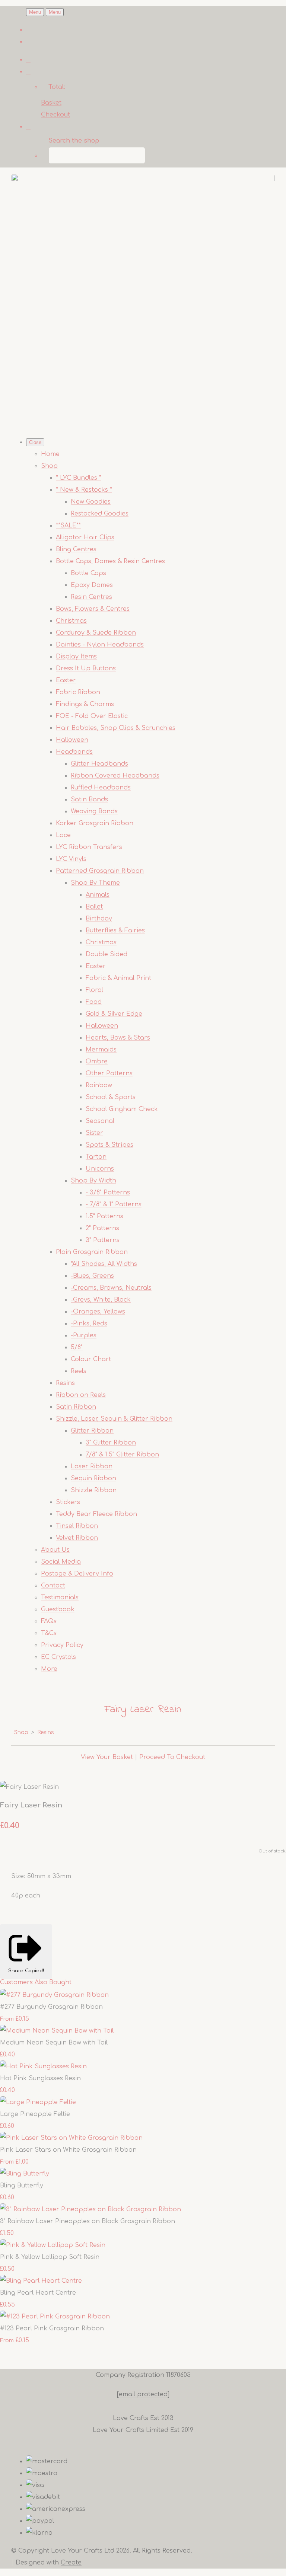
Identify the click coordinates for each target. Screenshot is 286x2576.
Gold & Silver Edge (114, 1014)
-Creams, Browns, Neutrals (111, 1288)
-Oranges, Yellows (98, 1312)
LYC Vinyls (71, 859)
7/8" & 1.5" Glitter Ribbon (122, 1455)
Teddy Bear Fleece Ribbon (96, 1514)
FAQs (49, 1621)
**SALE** (68, 526)
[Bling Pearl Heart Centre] (41, 2281)
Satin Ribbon (76, 1407)
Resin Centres (91, 597)
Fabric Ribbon (78, 692)
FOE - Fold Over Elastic (92, 716)
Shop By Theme (95, 883)
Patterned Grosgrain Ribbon (100, 871)
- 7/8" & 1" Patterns (114, 1204)
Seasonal (100, 1121)
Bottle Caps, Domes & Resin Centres (110, 561)
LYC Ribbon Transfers (89, 847)
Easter (66, 680)
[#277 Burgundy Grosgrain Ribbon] (54, 1995)
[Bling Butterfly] (25, 2174)
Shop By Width (93, 1181)
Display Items (76, 657)
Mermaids (101, 1050)
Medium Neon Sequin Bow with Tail (54, 2043)
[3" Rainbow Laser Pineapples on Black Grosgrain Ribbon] (90, 2209)
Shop (49, 466)
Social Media (61, 1562)
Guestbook (58, 1609)
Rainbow (99, 1085)
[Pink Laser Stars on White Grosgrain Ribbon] (71, 2138)
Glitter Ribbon (92, 1431)
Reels (79, 1371)
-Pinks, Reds (89, 1324)
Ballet (94, 907)
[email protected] (143, 2394)
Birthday (99, 919)
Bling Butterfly (22, 2186)
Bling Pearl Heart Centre (38, 2293)
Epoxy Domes (92, 585)
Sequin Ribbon (93, 1478)
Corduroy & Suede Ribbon (96, 633)
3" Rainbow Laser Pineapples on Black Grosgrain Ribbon (88, 2221)
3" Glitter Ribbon (111, 1443)
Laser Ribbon (92, 1466)
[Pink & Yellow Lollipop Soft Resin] (53, 2245)
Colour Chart (91, 1359)
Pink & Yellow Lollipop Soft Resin (50, 2257)
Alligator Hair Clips (85, 537)
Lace (63, 835)
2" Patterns (102, 1228)
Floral (94, 990)
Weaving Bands (94, 811)
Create (71, 2563)
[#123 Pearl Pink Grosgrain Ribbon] (55, 2317)
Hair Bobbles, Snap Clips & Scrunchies (116, 728)
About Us (55, 1550)
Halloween (72, 740)
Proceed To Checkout (172, 1757)
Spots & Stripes (109, 1145)
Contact (53, 1586)
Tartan (96, 1157)
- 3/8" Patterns (108, 1193)
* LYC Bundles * (79, 478)
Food (94, 1002)
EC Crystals (58, 1657)
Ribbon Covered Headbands (115, 776)
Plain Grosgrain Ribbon (92, 1252)
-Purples (84, 1335)
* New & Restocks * (84, 490)
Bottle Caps (88, 573)
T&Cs (49, 1633)
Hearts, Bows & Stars (118, 1038)
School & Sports (111, 1097)
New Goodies (91, 502)
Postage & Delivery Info (77, 1574)
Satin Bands (89, 799)
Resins (65, 1383)
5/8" (77, 1347)
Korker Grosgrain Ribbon (95, 823)
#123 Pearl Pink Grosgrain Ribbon (52, 2328)
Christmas (71, 621)
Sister (94, 1133)
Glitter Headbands (99, 764)
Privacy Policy (62, 1645)
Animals (98, 895)
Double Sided (107, 954)
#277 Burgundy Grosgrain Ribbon (51, 2007)
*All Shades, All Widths (104, 1264)
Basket (51, 103)
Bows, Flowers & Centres (93, 609)
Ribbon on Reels (81, 1395)
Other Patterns (109, 1073)
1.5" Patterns (104, 1216)
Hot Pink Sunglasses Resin (40, 2078)
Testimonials (60, 1597)
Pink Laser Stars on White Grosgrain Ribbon (68, 2150)
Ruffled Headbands (101, 788)
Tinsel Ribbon (77, 1526)
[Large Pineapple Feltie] (38, 2102)
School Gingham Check (122, 1109)
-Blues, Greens (92, 1276)
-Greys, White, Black (101, 1300)
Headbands (74, 752)
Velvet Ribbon (77, 1538)
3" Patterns (103, 1240)
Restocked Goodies (100, 514)
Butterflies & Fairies (115, 931)
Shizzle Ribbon (94, 1490)
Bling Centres (76, 549)
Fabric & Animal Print (118, 978)
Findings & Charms (85, 704)
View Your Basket (107, 1757)
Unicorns (100, 1169)
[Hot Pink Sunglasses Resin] (43, 2066)
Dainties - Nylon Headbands (100, 645)
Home (50, 454)
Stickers (68, 1502)
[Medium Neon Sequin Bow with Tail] (57, 2031)
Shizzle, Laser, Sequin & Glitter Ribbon (114, 1419)
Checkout (55, 115)
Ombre (97, 1062)
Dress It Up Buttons (86, 668)
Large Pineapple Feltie (35, 2114)
